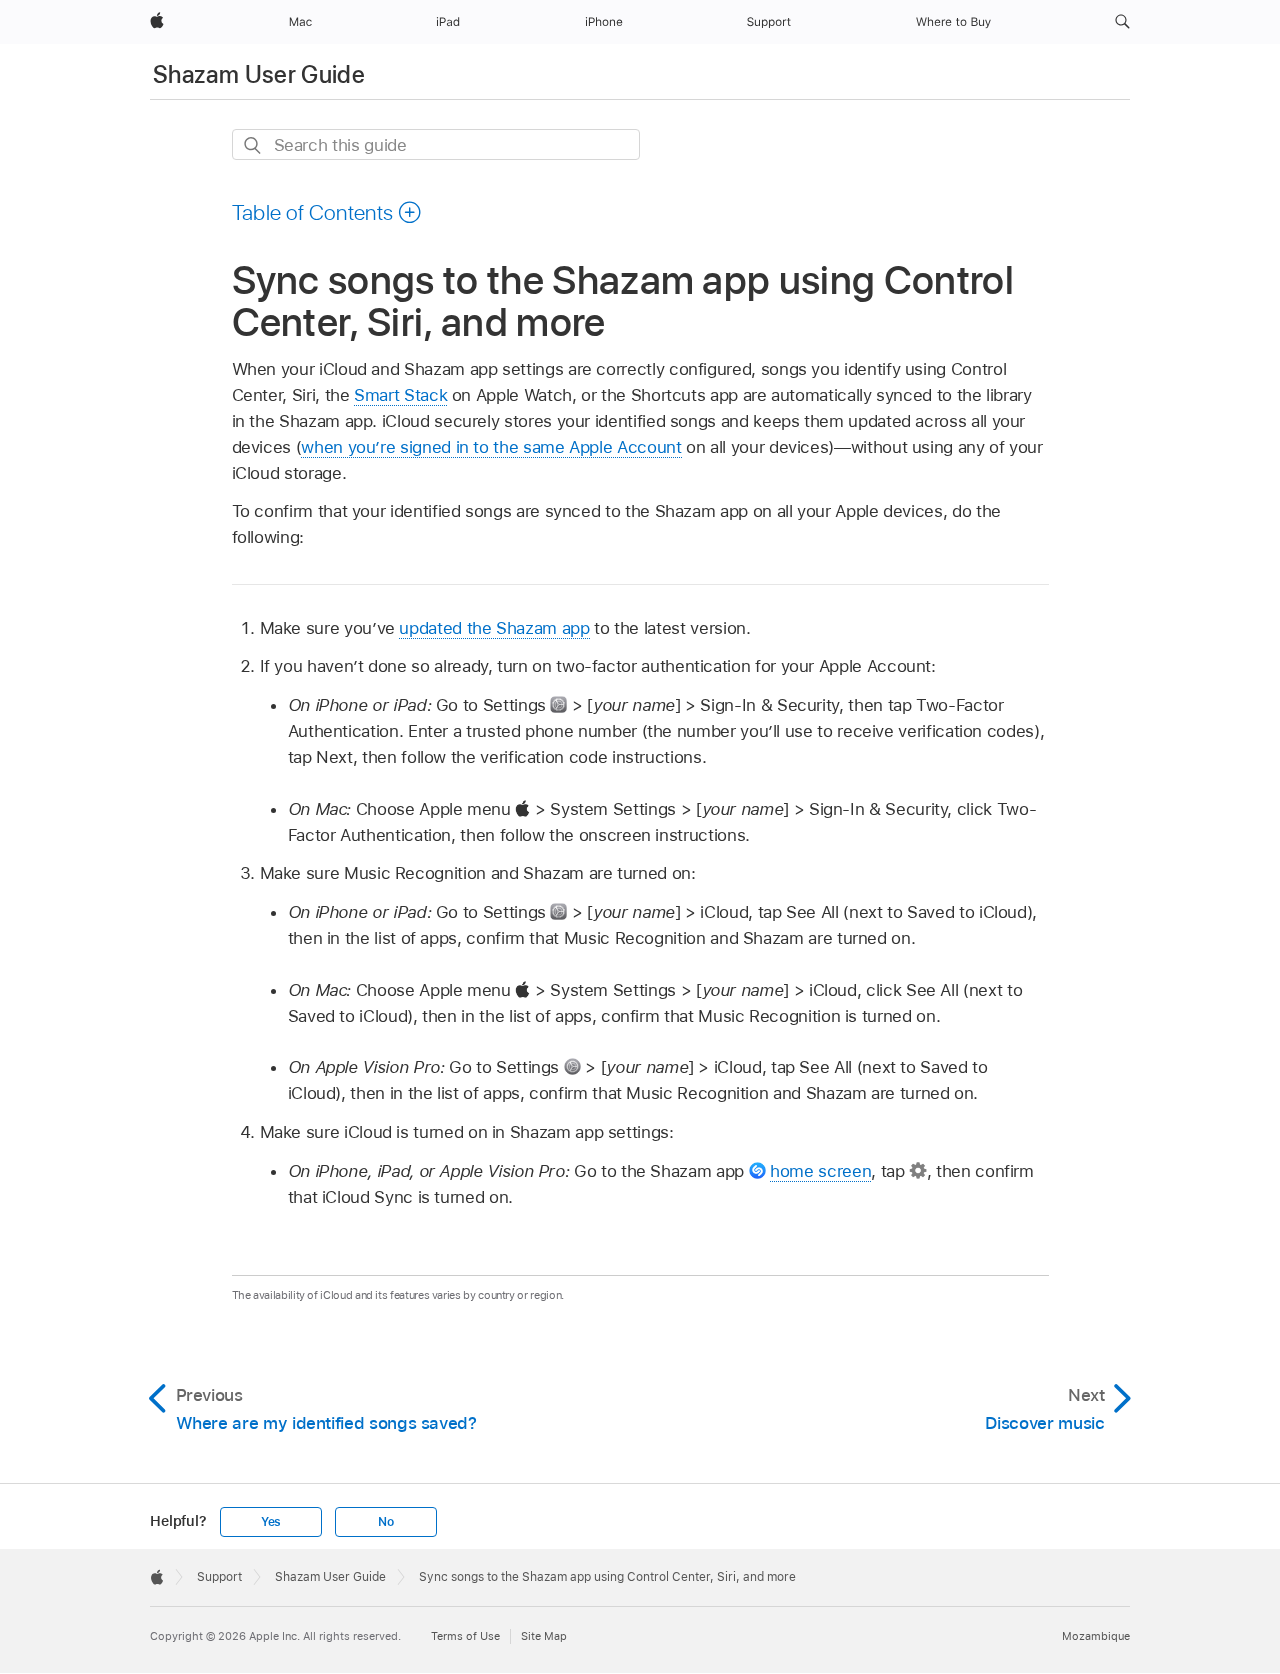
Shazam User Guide (259, 74)
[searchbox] (436, 144)
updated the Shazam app (494, 628)
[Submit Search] (253, 145)
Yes (271, 1522)
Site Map (544, 1636)
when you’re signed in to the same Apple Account (491, 447)
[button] (1122, 22)
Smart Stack (400, 395)
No (386, 1522)
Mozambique (1096, 1636)
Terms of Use (465, 1636)
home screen (820, 1171)
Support (219, 1577)
